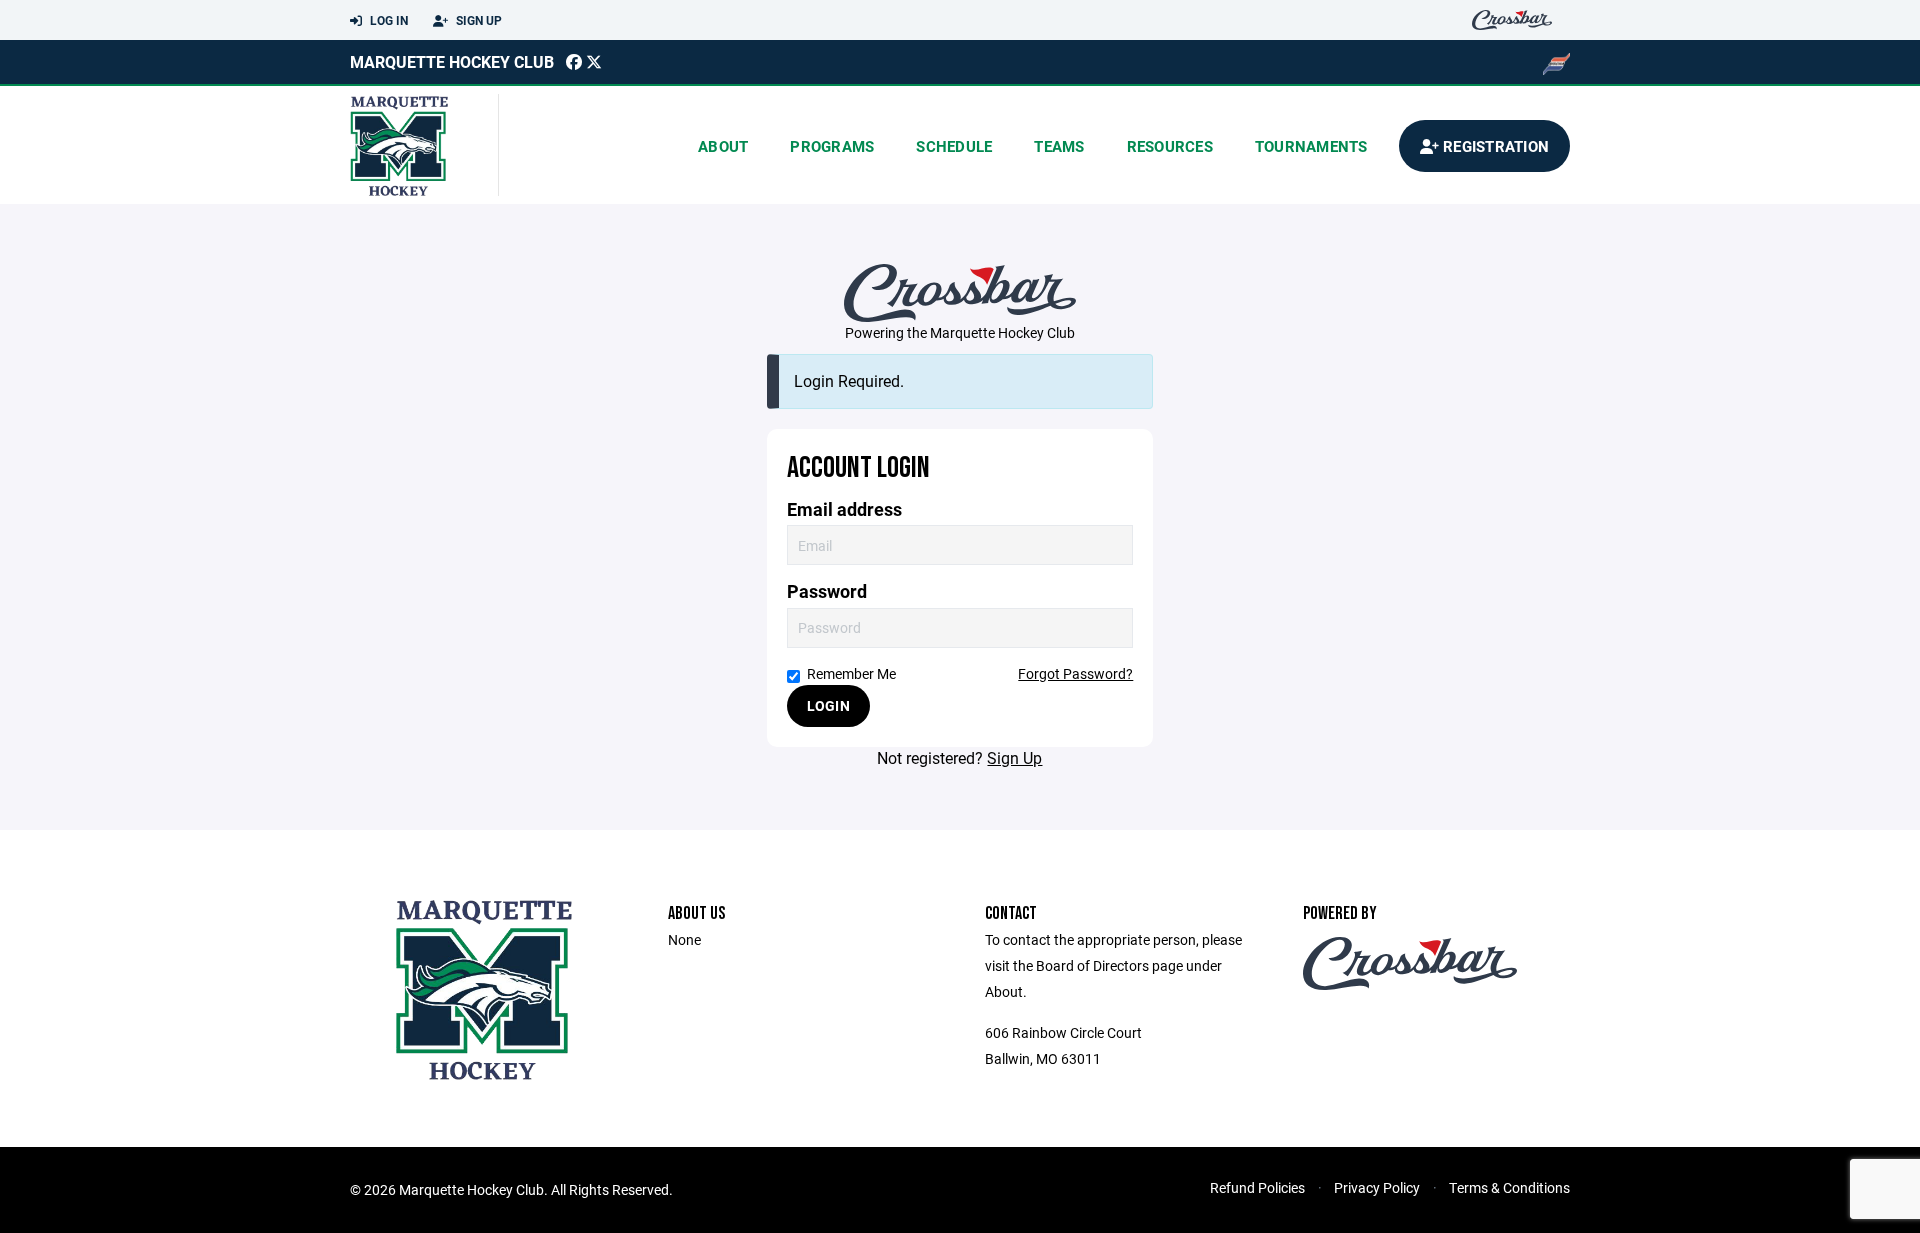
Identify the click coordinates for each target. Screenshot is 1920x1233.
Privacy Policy (1377, 1187)
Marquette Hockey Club (452, 61)
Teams (1059, 146)
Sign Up (477, 20)
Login (828, 705)
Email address (844, 509)
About (723, 146)
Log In (387, 20)
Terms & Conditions (1509, 1187)
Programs (832, 146)
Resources (1170, 146)
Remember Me (851, 673)
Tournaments (1311, 146)
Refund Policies (1257, 1187)
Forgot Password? (1075, 673)
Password (827, 591)
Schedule (954, 146)
